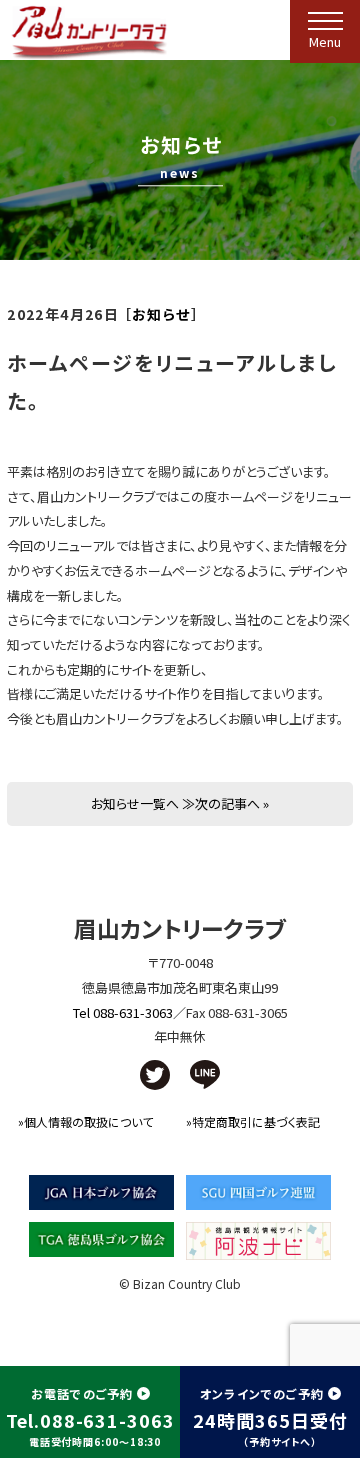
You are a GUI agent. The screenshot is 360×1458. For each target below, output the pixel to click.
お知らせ (161, 314)
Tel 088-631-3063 (123, 1012)
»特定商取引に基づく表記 (253, 1121)
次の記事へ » (232, 803)
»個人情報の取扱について (85, 1121)
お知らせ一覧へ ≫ (143, 803)
